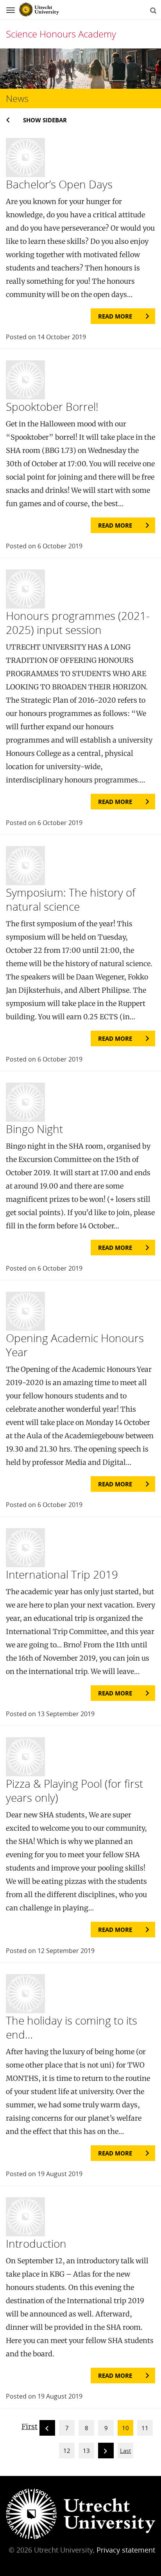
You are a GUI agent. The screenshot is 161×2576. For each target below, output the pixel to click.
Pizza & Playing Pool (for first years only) (74, 1790)
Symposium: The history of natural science (71, 899)
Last (125, 2451)
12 (67, 2451)
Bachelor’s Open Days (59, 184)
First (30, 2427)
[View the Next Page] (106, 2452)
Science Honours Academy (61, 34)
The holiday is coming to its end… (72, 2027)
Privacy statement (126, 2550)
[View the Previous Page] (47, 2429)
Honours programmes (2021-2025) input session (78, 623)
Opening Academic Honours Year (75, 1345)
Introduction (36, 2243)
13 (86, 2451)
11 (145, 2428)
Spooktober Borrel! (52, 406)
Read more (115, 316)
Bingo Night (34, 1129)
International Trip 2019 (62, 1574)
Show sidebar (45, 120)
